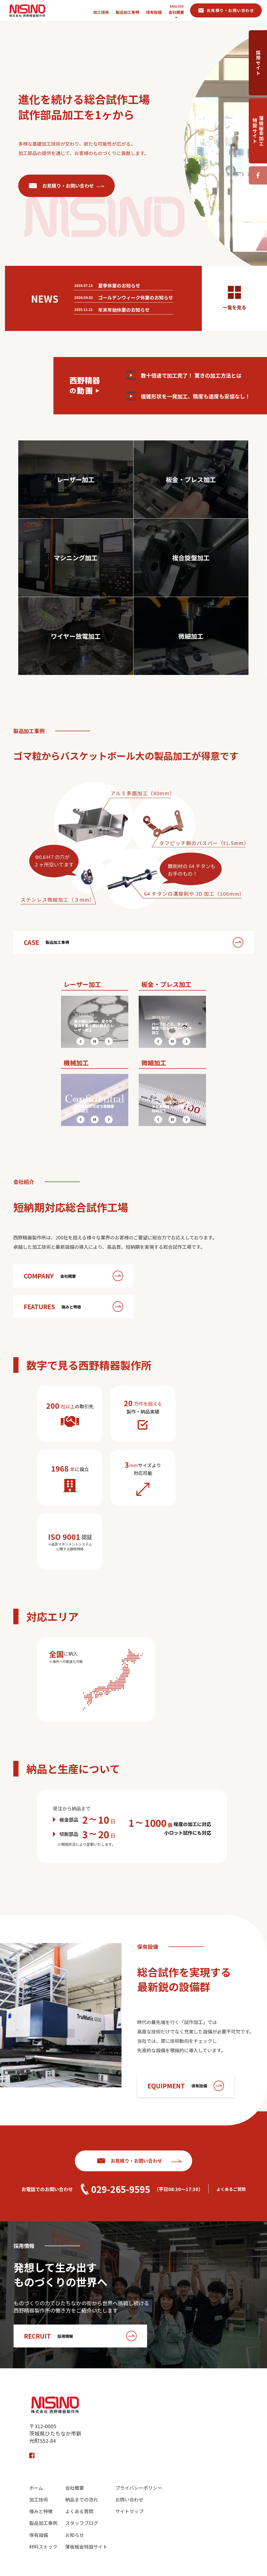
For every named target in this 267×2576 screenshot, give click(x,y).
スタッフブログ (82, 2523)
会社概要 (176, 12)
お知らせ (75, 2535)
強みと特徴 (41, 2511)
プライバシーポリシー (139, 2488)
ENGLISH (177, 6)
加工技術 (39, 2500)
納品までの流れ (82, 2500)
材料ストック (43, 2547)
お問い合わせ (129, 2500)
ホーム (36, 2488)
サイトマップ (129, 2511)
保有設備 (39, 2535)
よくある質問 (79, 2511)
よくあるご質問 (231, 2189)
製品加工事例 (43, 2523)
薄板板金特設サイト (86, 2547)
